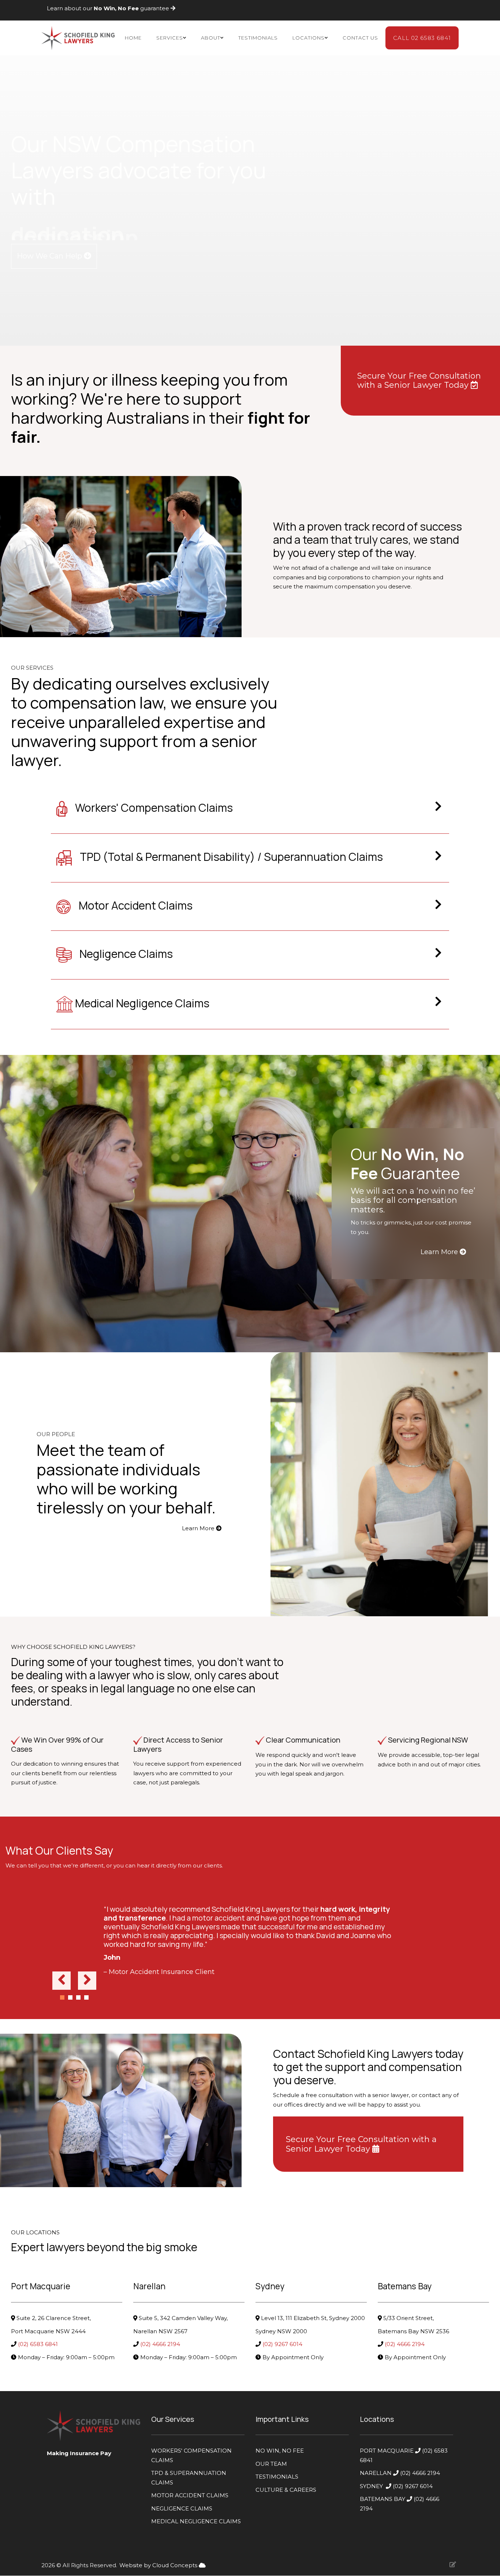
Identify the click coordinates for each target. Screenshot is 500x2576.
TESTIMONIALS (277, 2477)
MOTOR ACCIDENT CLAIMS (190, 2495)
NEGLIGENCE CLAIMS (182, 2508)
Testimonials (258, 38)
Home (133, 38)
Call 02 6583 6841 (422, 38)
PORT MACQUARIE (387, 2451)
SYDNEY (371, 2486)
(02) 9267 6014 (283, 2344)
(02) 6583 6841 (39, 2344)
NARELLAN (376, 2473)
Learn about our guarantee (109, 8)
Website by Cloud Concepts (159, 2565)
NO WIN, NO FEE (280, 2451)
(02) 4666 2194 (161, 2344)
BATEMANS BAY (383, 2499)
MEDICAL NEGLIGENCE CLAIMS (196, 2521)
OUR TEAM (271, 2464)
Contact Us (360, 38)
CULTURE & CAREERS (286, 2490)
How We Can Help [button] (50, 256)
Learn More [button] (440, 1252)
